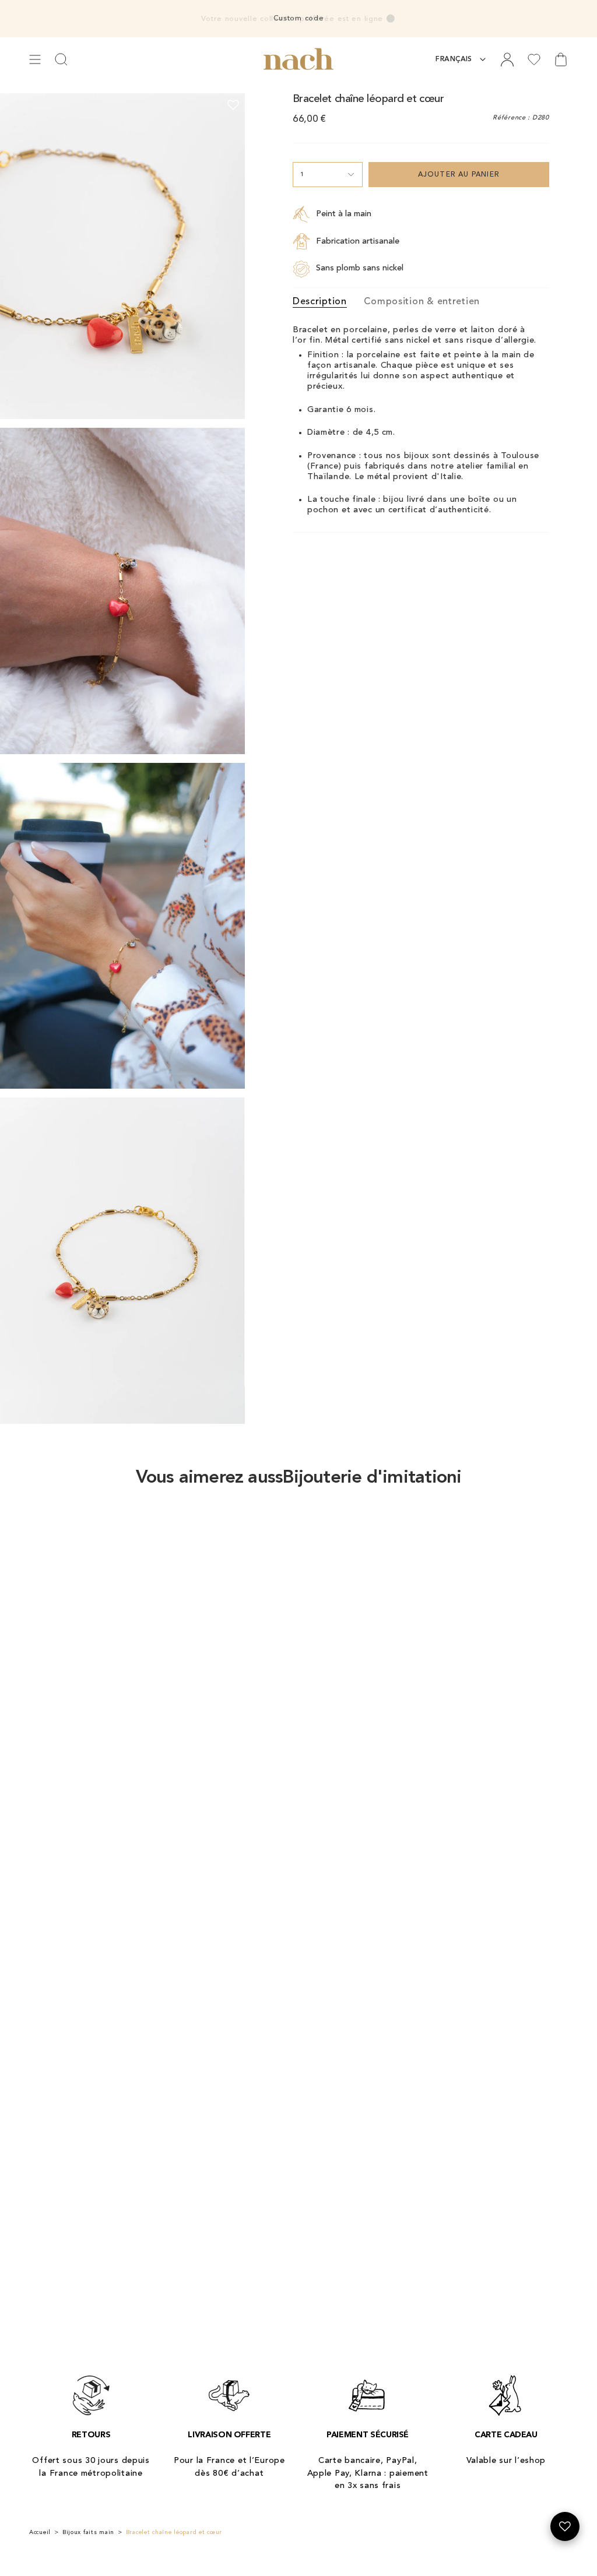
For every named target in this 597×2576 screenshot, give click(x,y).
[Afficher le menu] (35, 59)
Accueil (40, 2532)
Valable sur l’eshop (506, 2461)
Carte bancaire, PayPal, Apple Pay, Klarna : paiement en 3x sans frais (368, 2473)
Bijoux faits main (88, 2532)
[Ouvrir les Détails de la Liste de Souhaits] (565, 2526)
